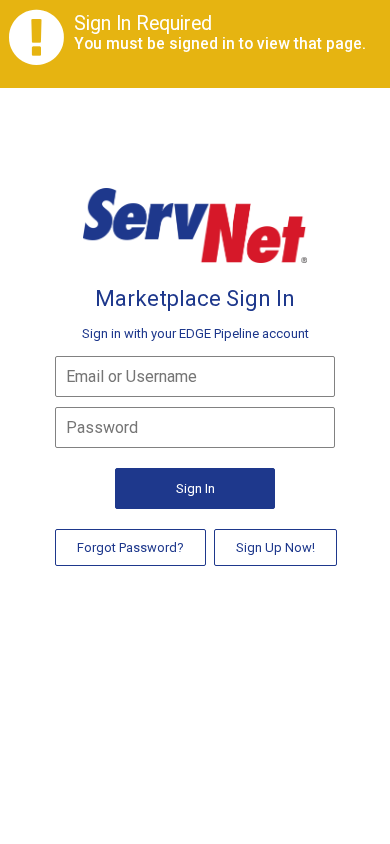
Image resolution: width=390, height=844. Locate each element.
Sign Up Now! (275, 547)
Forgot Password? (130, 547)
